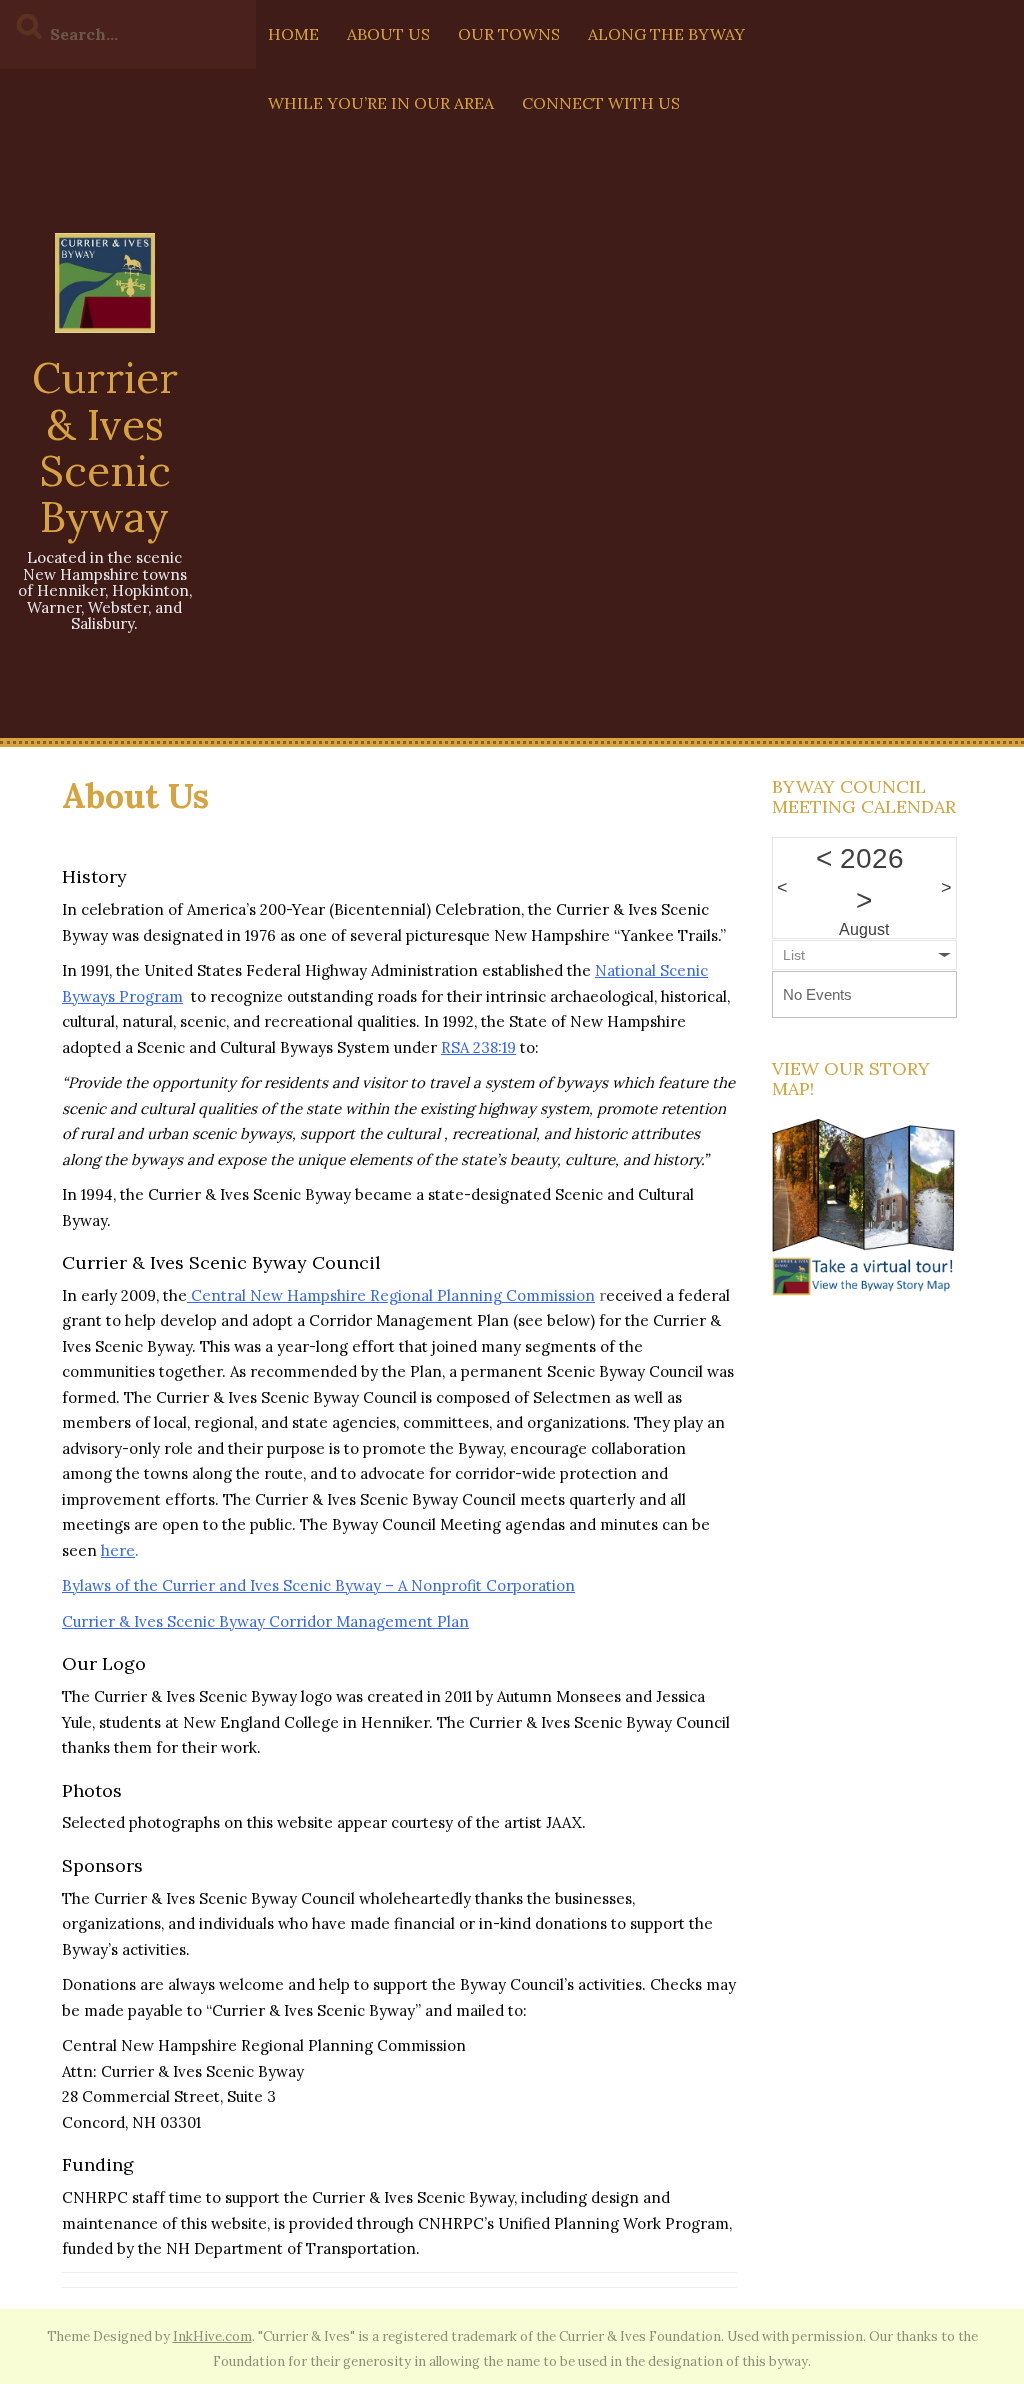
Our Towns (509, 34)
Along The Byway (666, 34)
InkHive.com (212, 2336)
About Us (388, 34)
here (118, 1550)
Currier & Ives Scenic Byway (105, 447)
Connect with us (601, 103)
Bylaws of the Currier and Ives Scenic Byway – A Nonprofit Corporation (318, 1585)
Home (293, 34)
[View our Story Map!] (864, 1207)
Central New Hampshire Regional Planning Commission (393, 1295)
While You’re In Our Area (381, 103)
